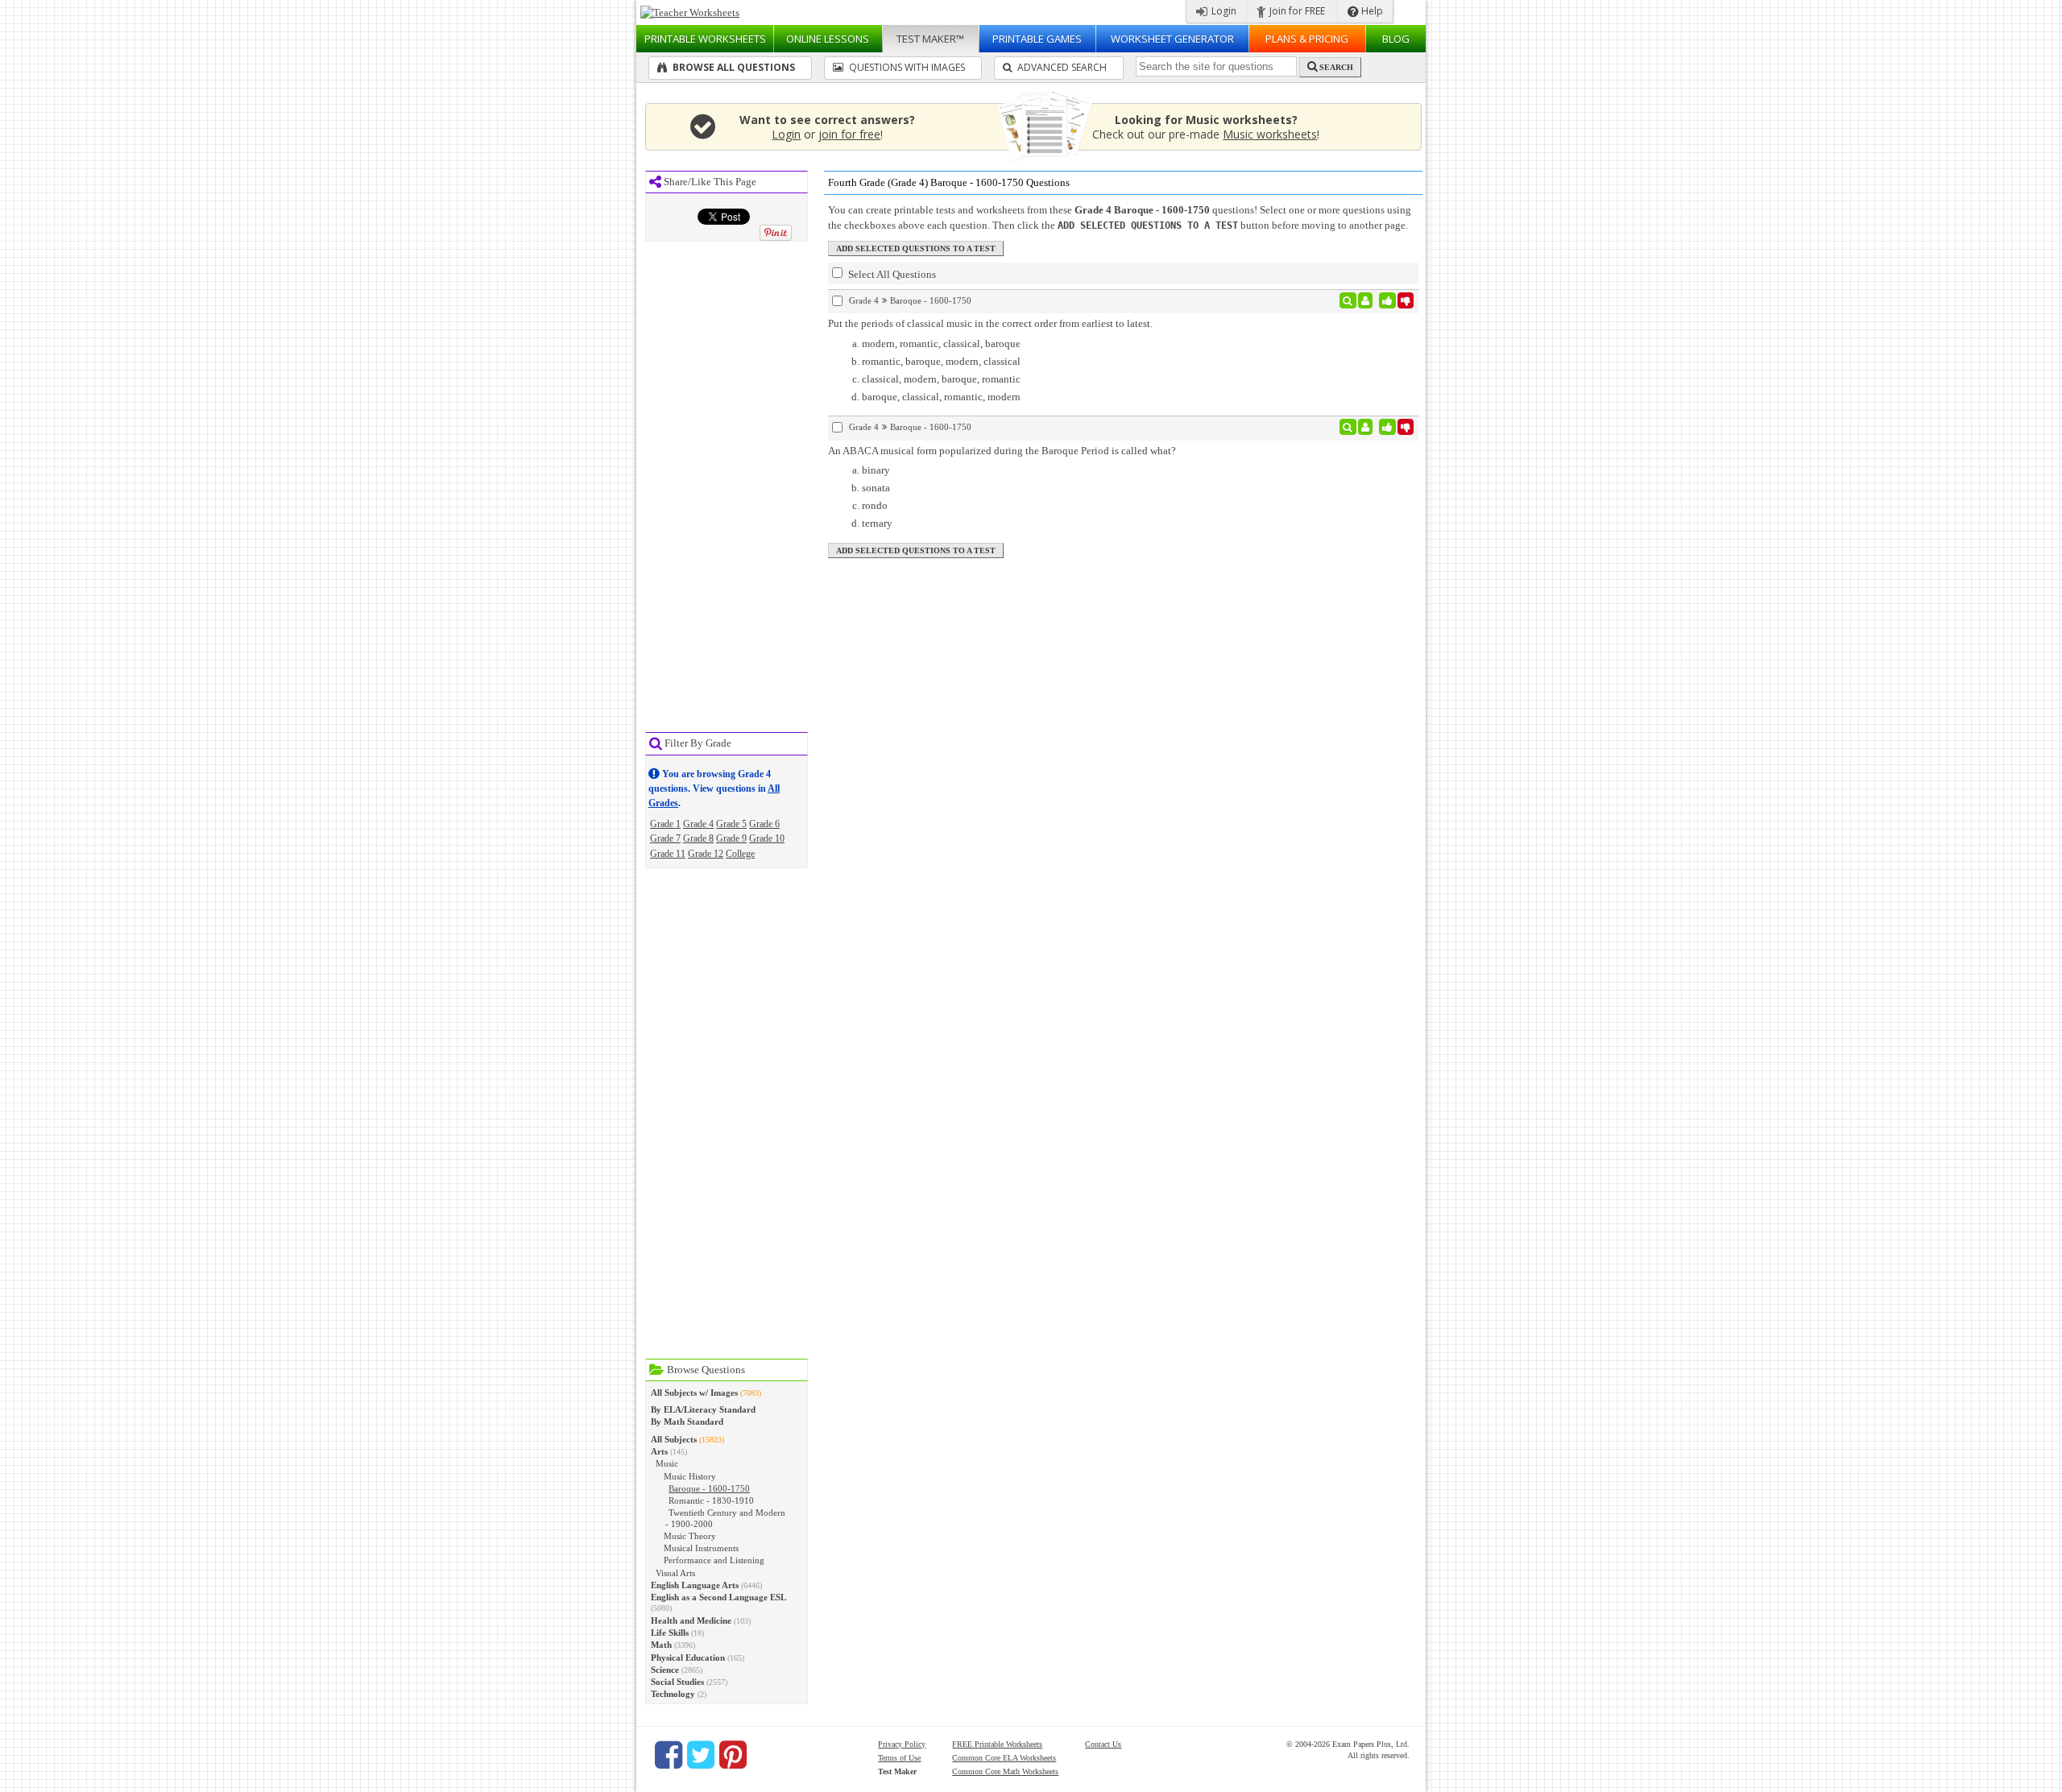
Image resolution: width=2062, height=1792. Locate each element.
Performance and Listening (714, 1560)
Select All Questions (891, 274)
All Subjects (674, 1439)
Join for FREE (1296, 11)
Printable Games (1037, 39)
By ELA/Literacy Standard (703, 1409)
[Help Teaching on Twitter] (701, 1755)
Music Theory (690, 1536)
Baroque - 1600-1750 (709, 1488)
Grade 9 (731, 838)
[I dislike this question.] (1406, 300)
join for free (849, 134)
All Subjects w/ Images (694, 1393)
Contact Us (1103, 1744)
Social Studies (677, 1682)
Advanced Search (1061, 67)
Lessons (828, 39)
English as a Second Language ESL (718, 1597)
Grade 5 (731, 824)
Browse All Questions (733, 67)
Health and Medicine (691, 1620)
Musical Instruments (701, 1548)
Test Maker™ (930, 39)
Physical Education (688, 1657)
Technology (673, 1694)
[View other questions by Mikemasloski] (1366, 427)
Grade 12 (706, 854)
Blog (1396, 39)
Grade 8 (698, 838)
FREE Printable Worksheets (997, 1744)
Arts (659, 1451)
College (740, 854)
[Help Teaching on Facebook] (669, 1755)
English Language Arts (695, 1585)
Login (1223, 11)
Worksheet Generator (1172, 39)
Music (667, 1463)
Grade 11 (668, 854)
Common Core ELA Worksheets (1004, 1758)
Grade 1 (665, 824)
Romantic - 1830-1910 (711, 1500)
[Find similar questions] (1348, 300)
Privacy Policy (902, 1744)
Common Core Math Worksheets (1005, 1771)
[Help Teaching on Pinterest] (733, 1755)
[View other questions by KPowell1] (1366, 300)
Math (661, 1645)
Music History (690, 1476)
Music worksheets (1270, 134)
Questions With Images (906, 67)
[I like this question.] (1387, 300)
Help (1371, 11)
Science (665, 1670)
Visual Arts (675, 1573)
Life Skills (670, 1633)
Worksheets (705, 39)
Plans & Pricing (1307, 39)
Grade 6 (764, 824)
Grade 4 (698, 824)
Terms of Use (899, 1758)
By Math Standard (687, 1422)
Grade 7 (665, 838)
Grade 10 (767, 838)
